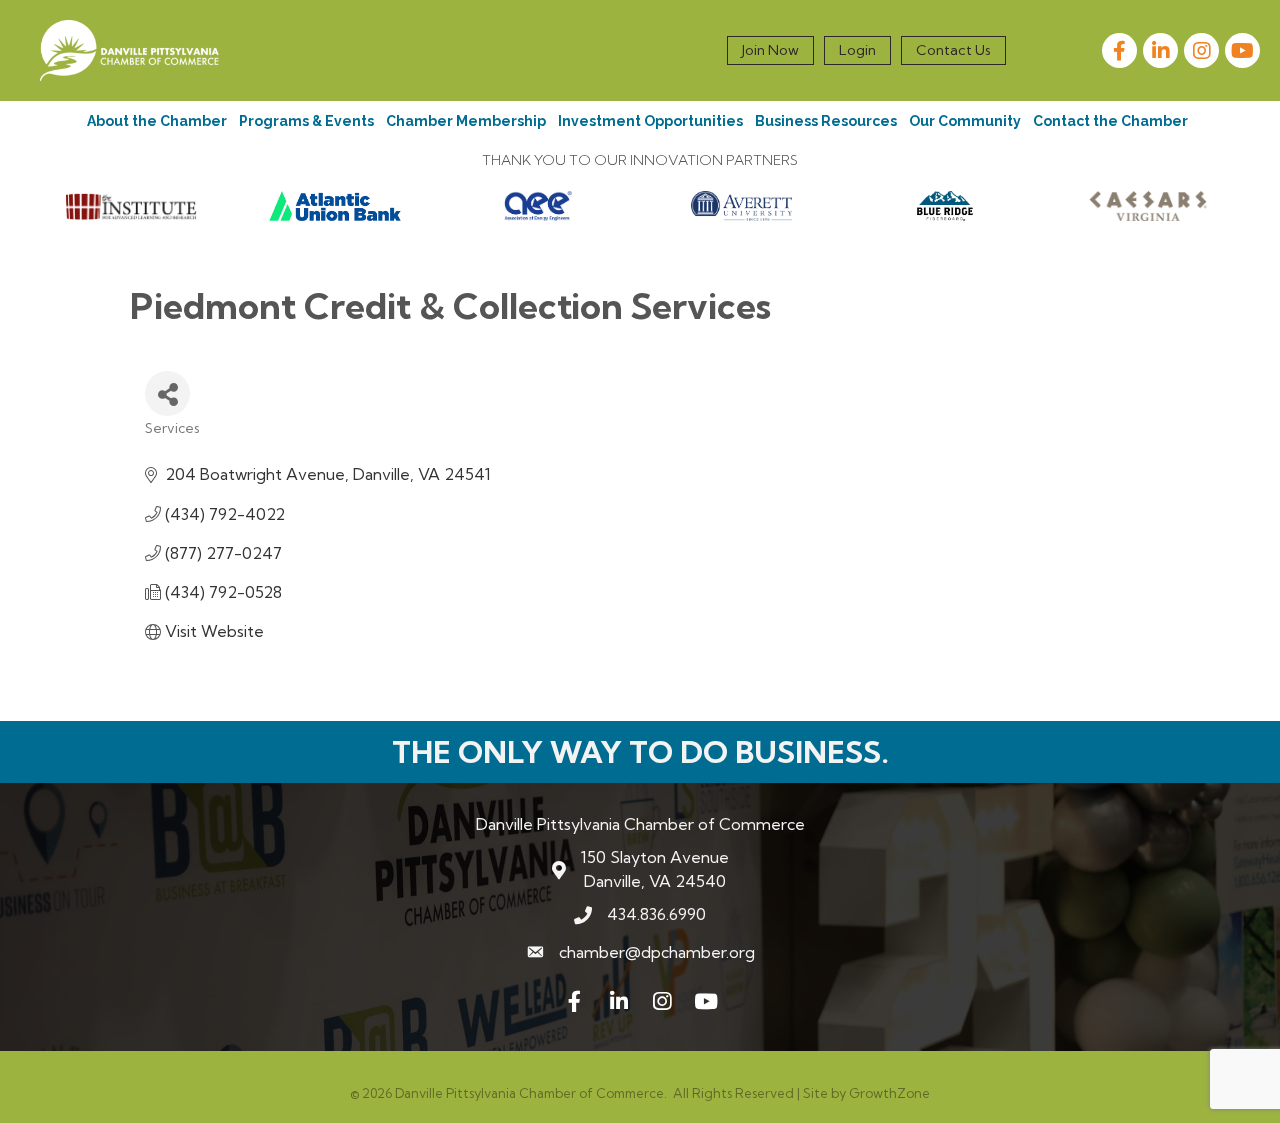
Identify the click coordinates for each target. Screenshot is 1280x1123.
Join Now (770, 50)
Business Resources (826, 121)
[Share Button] (167, 393)
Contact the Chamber (1110, 121)
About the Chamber (157, 121)
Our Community (965, 121)
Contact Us (953, 50)
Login (857, 50)
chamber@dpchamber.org (657, 952)
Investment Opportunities (650, 121)
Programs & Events (306, 121)
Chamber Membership (466, 121)
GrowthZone (889, 1093)
